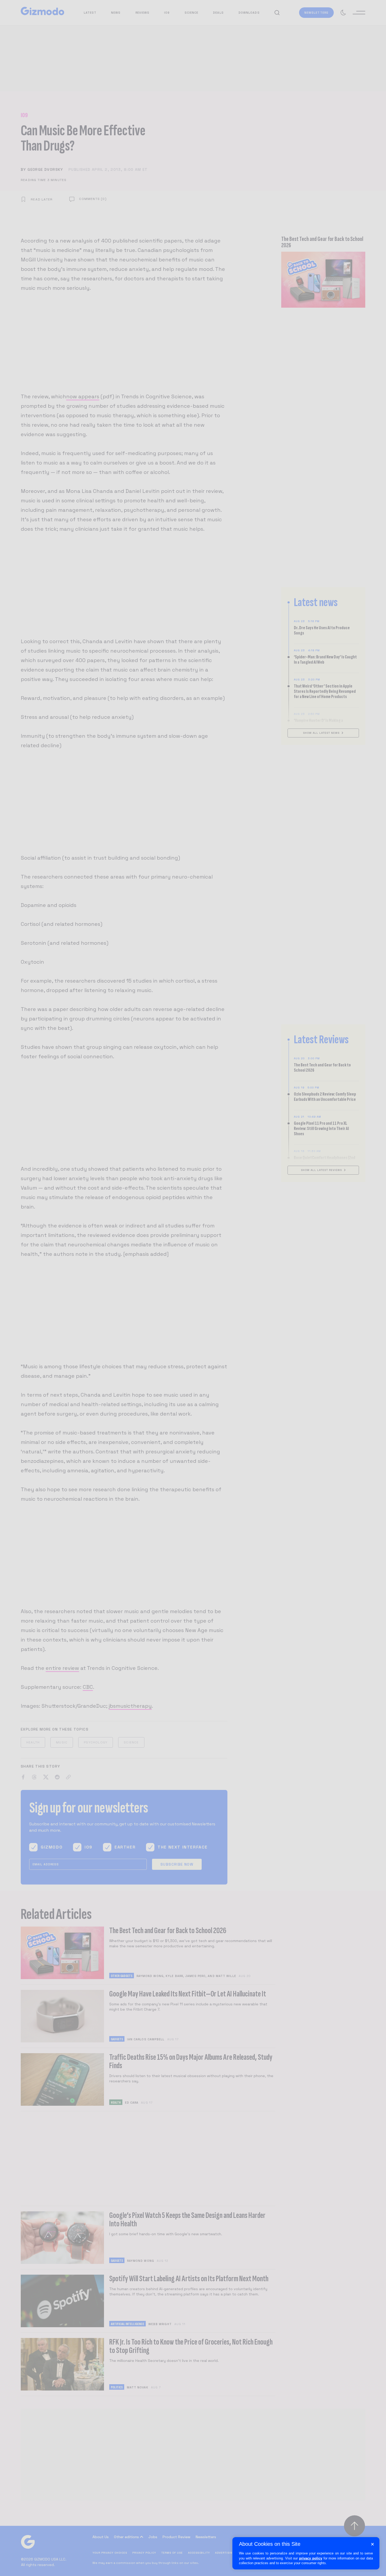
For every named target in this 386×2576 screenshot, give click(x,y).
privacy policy (311, 2558)
